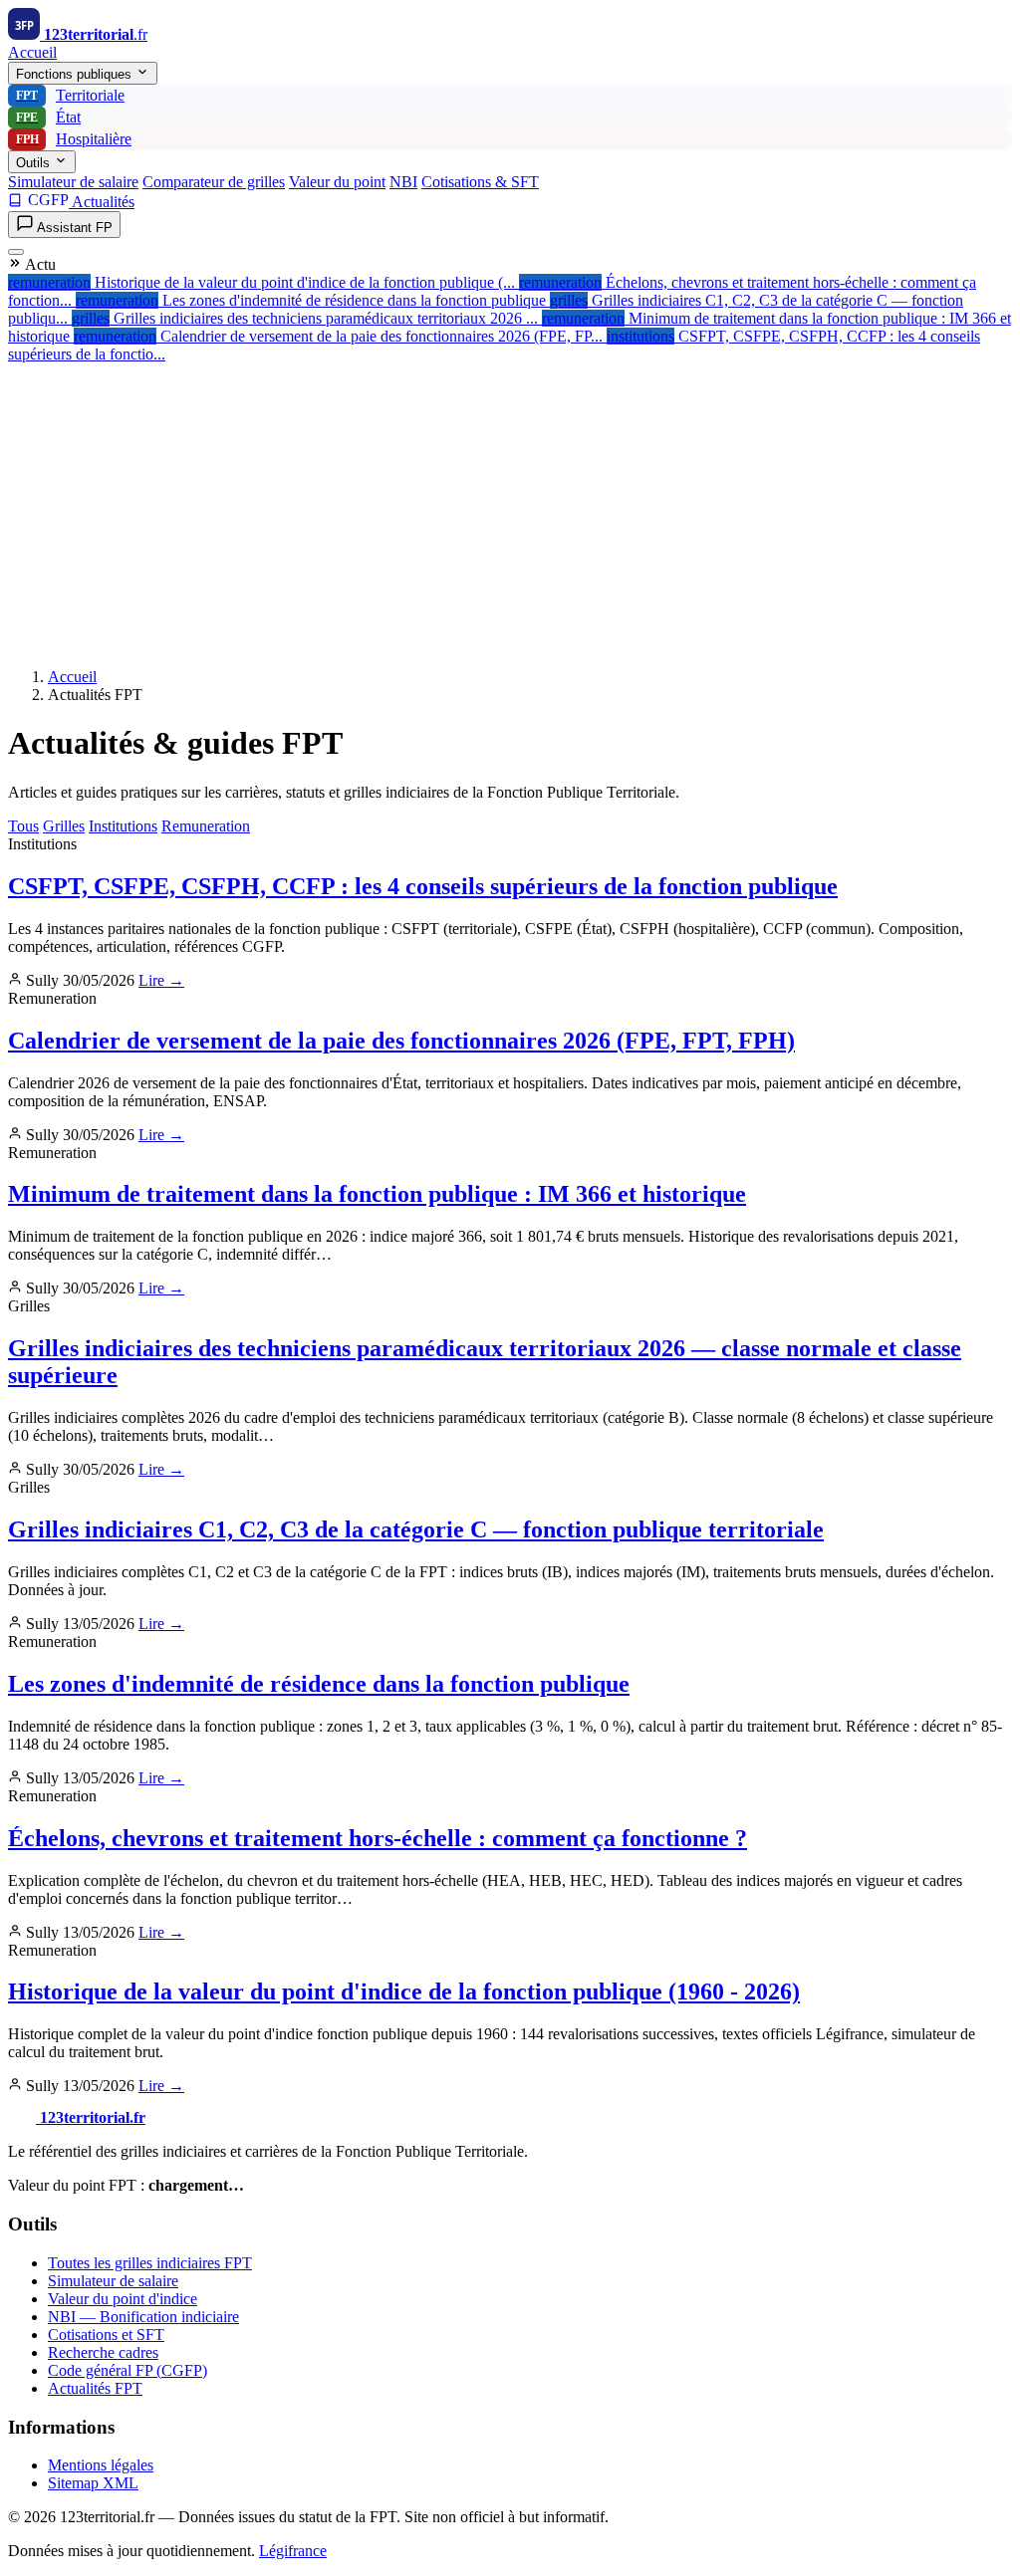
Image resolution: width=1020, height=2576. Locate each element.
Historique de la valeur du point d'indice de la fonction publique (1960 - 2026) (404, 1991)
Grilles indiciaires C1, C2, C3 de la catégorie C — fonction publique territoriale (416, 1529)
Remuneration (206, 826)
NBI (403, 182)
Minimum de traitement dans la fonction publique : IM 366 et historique (377, 1194)
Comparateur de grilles (214, 182)
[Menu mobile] (16, 252)
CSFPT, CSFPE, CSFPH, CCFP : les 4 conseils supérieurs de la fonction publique (423, 886)
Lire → (161, 980)
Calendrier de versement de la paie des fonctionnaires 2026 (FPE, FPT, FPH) (401, 1041)
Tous (23, 826)
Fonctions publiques (76, 74)
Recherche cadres (103, 2352)
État (48, 117)
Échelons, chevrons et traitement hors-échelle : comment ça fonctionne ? (378, 1838)
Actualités (103, 202)
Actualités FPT (95, 2388)
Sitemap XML (93, 2483)
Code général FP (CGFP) (127, 2370)
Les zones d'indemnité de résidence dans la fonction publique (319, 1684)
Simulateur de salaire (73, 182)
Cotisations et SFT (106, 2335)
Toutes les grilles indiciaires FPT (150, 2263)
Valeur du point (337, 182)
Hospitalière (74, 139)
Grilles (64, 826)
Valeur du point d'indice (123, 2299)
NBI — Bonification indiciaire (143, 2317)
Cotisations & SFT (480, 182)
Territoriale (70, 95)
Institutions (123, 826)
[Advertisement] (510, 513)
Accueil (32, 52)
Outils (35, 163)
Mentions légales (101, 2465)
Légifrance (293, 2551)
